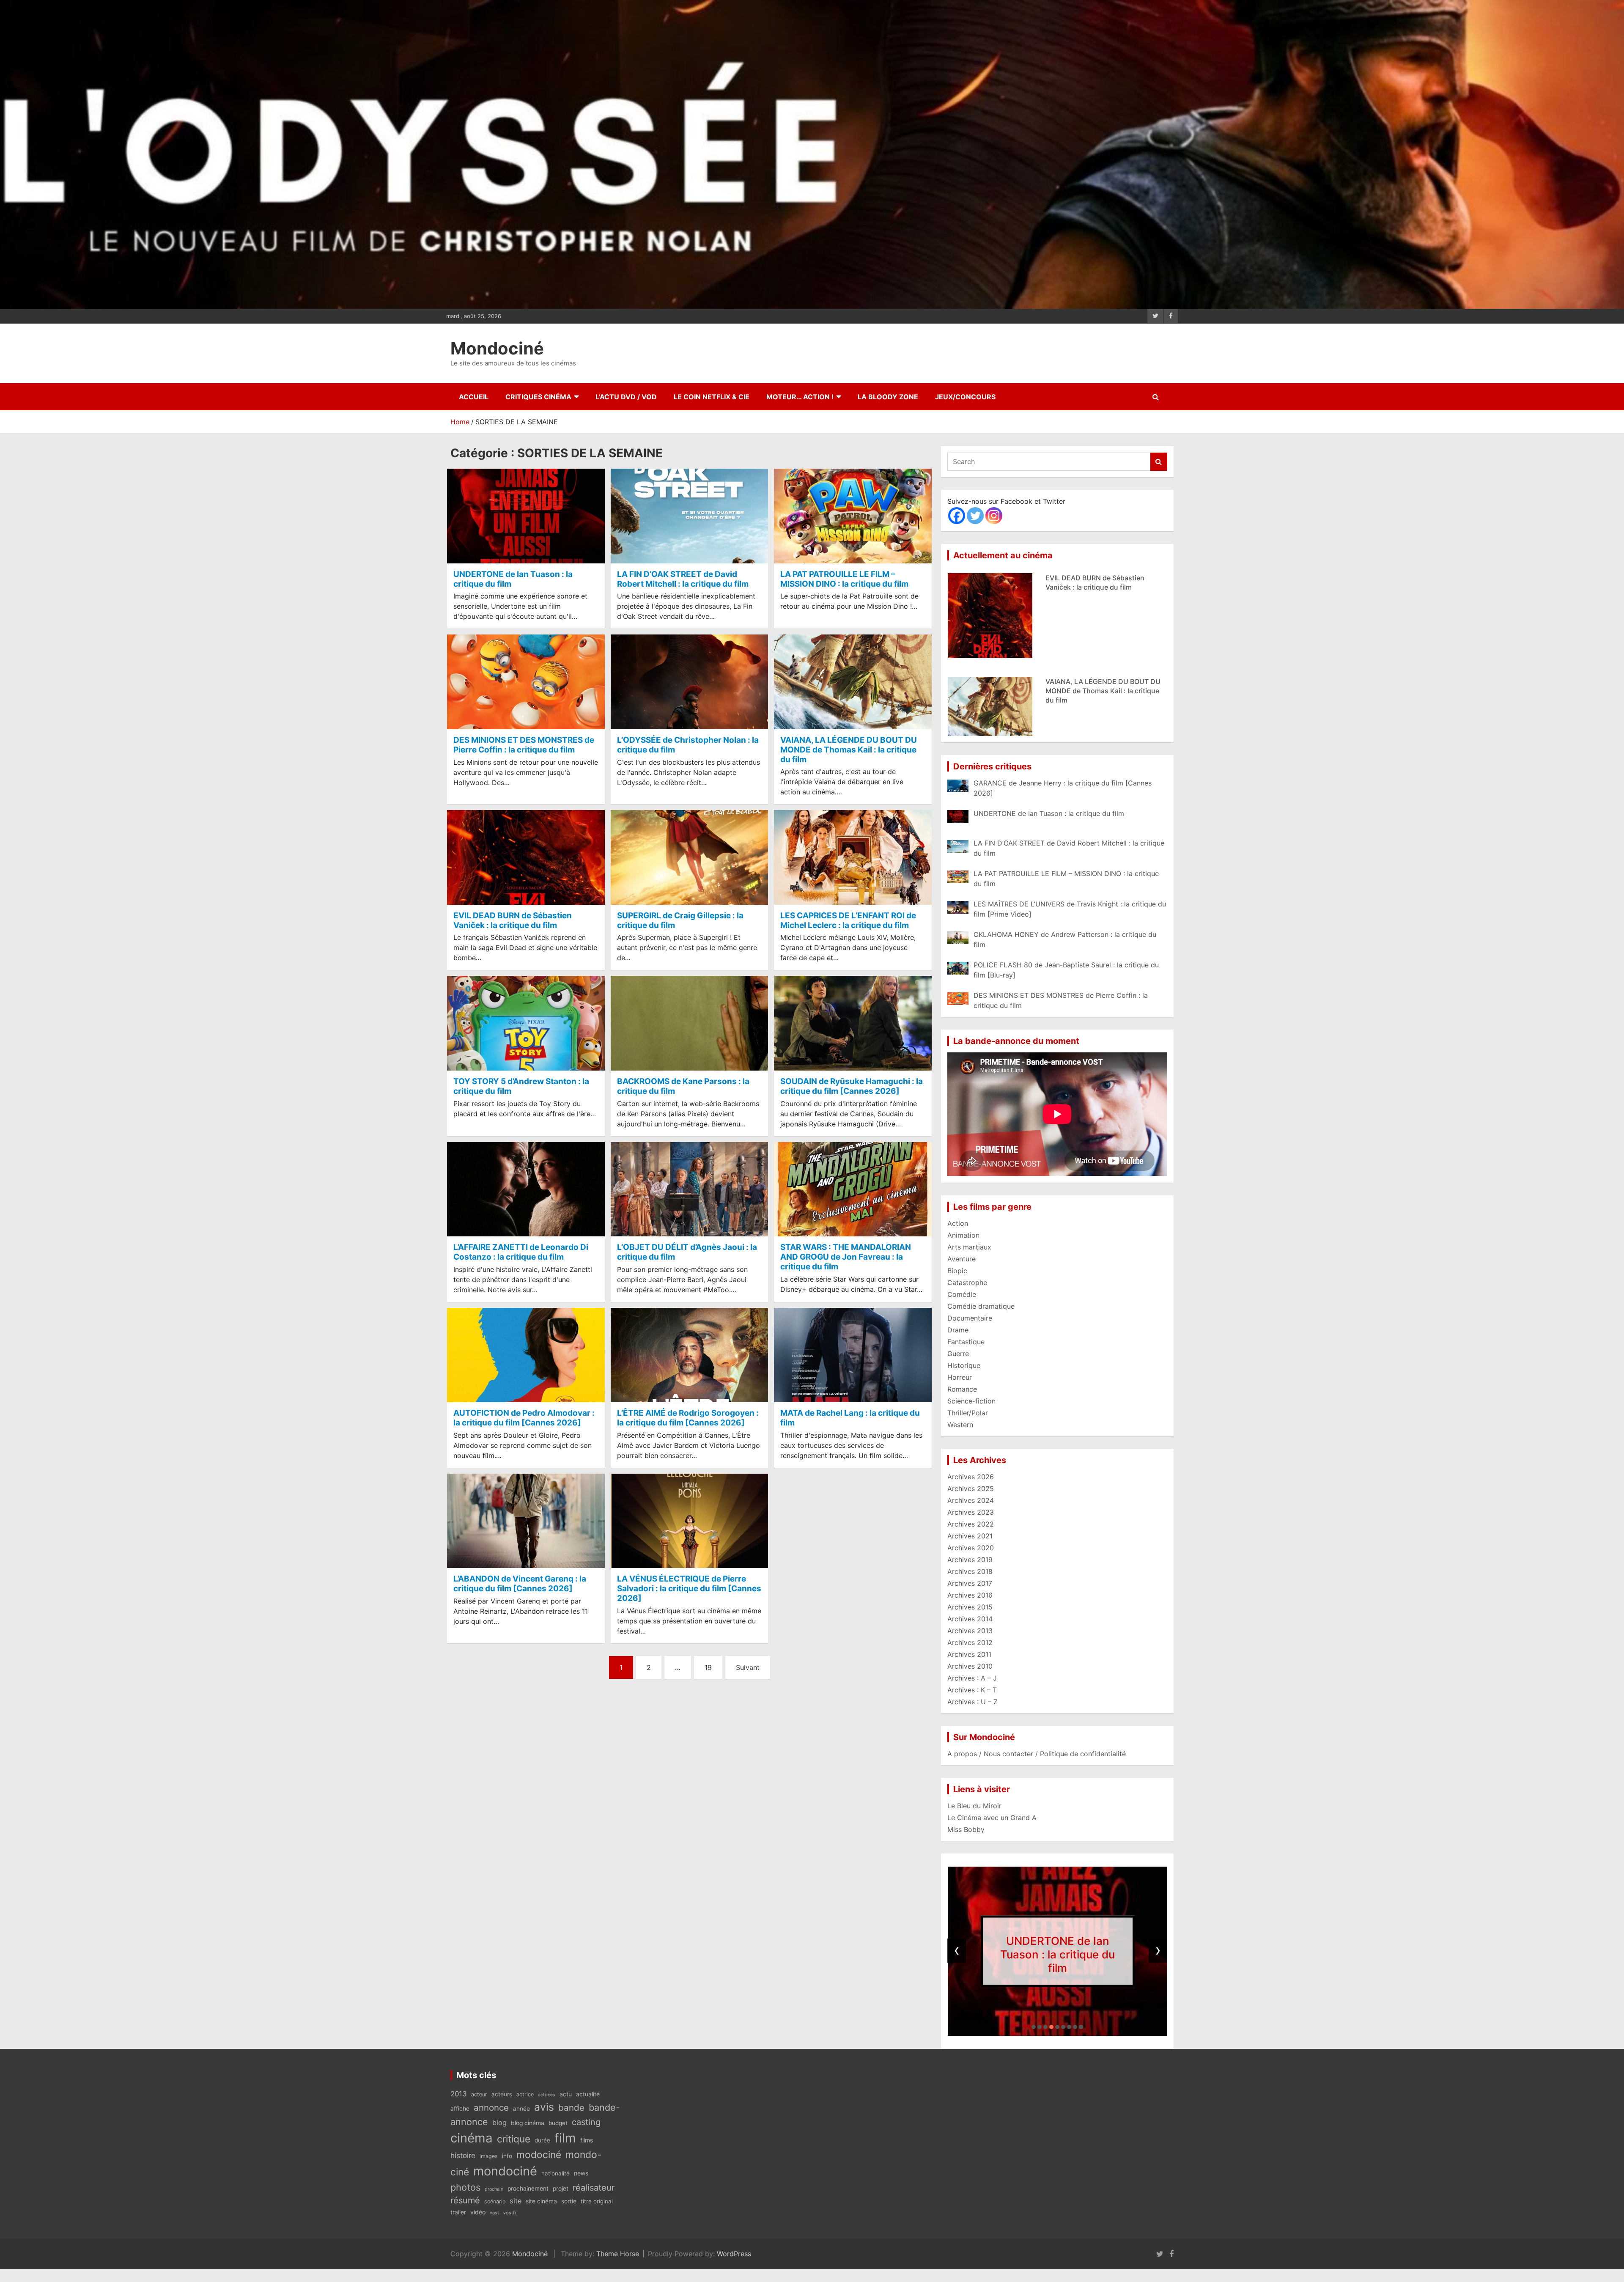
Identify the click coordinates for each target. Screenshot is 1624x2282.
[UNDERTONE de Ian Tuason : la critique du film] (526, 516)
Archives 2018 (970, 1571)
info (507, 2156)
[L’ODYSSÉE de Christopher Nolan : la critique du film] (690, 682)
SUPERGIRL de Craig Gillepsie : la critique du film (680, 920)
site (516, 2201)
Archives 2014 (970, 1619)
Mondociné (497, 348)
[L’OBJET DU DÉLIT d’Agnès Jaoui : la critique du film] (690, 1189)
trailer (458, 2212)
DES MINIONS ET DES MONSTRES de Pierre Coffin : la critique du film (524, 745)
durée (542, 2140)
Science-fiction (971, 1401)
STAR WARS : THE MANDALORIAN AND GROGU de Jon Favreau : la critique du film (846, 1257)
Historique (964, 1365)
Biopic (957, 1271)
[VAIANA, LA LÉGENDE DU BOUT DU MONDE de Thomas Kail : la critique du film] (853, 682)
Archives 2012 (970, 1642)
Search (1159, 462)
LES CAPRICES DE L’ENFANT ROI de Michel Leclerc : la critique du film (848, 920)
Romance (962, 1389)
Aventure (962, 1259)
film (565, 2138)
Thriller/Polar (968, 1413)
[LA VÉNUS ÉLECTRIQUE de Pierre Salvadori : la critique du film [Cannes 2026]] (690, 1521)
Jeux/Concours (965, 397)
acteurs (502, 2094)
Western (960, 1425)
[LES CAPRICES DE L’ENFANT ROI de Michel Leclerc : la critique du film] (853, 858)
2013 (459, 2094)
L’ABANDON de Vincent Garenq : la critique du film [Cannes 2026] (520, 1584)
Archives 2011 (969, 1654)
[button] (1034, 2027)
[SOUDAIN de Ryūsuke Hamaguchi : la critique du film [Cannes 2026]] (853, 1023)
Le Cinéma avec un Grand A (992, 1818)
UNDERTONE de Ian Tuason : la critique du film (513, 579)
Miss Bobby (966, 1829)
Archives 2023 (971, 1512)
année (521, 2109)
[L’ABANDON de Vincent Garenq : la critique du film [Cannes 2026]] (526, 1521)
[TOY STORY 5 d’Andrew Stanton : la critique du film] (526, 1023)
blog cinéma (528, 2123)
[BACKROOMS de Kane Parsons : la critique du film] (690, 1023)
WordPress (734, 2254)
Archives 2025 (971, 1488)
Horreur (960, 1377)
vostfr (510, 2213)
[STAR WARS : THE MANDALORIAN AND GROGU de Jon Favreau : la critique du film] (853, 1189)
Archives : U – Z (972, 1702)
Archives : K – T (972, 1690)
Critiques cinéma (538, 397)
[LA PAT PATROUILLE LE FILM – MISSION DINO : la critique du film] (853, 516)
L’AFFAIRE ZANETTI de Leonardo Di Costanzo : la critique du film (521, 1252)
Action (958, 1223)
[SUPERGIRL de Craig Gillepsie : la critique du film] (690, 858)
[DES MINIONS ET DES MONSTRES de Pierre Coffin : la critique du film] (526, 682)
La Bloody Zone (888, 397)
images (489, 2156)
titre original (597, 2201)
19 (708, 1667)
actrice (525, 2094)
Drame (958, 1330)
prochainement (528, 2189)
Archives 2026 (971, 1477)
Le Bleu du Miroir (974, 1806)
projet (561, 2189)
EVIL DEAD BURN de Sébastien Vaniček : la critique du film (513, 920)
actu (566, 2094)
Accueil (474, 397)
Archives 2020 (971, 1548)
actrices (547, 2095)
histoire (463, 2155)
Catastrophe (967, 1282)
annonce (491, 2108)
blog (499, 2123)
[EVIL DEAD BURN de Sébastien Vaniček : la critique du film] (526, 858)
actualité (588, 2094)
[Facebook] (957, 516)
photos (465, 2187)
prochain (494, 2189)
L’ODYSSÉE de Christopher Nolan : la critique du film (688, 745)
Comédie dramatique (981, 1306)
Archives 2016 (970, 1595)
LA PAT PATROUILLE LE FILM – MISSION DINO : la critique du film (844, 579)
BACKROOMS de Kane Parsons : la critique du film (683, 1086)
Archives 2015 (970, 1607)
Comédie (962, 1294)
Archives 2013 (970, 1631)
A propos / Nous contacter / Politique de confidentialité (1037, 1754)
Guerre (958, 1354)
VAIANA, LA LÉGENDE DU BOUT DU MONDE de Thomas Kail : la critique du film (849, 750)
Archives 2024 (971, 1500)
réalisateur (594, 2188)
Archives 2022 (971, 1524)
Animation (963, 1235)
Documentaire (970, 1318)
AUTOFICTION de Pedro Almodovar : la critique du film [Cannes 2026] (524, 1418)
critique (514, 2139)
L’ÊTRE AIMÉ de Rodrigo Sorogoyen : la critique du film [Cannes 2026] (688, 1418)
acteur (479, 2094)
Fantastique (966, 1342)
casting (586, 2122)
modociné (539, 2154)
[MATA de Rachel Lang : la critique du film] (853, 1355)
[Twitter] (975, 516)
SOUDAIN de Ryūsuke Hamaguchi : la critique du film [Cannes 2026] (852, 1086)
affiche (460, 2109)
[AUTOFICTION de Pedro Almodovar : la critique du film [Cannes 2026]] (526, 1355)
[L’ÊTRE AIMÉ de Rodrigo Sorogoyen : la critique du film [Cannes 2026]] (690, 1355)
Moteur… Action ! (800, 397)
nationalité (556, 2173)
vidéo (478, 2212)
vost (494, 2213)
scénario (495, 2201)
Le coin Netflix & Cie (712, 397)
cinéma (472, 2138)
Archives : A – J (972, 1678)
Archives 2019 (970, 1560)
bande (571, 2108)
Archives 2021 (970, 1536)
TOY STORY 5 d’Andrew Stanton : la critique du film (521, 1086)
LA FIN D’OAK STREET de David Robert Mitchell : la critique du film (683, 579)
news (581, 2173)
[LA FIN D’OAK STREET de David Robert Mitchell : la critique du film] (690, 516)
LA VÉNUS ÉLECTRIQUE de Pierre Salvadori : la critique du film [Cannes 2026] (689, 1589)
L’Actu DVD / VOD (626, 397)
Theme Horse (618, 2254)
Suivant (748, 1667)
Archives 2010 (970, 1666)
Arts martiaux (969, 1247)
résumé (465, 2200)
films (587, 2140)
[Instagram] (994, 516)
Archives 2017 (970, 1583)
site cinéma (541, 2201)
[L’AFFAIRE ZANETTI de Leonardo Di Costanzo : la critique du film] (526, 1189)
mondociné (505, 2171)
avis (544, 2107)
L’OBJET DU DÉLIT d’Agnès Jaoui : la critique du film (687, 1252)
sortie (569, 2201)
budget (558, 2123)
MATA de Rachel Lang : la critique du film (850, 1418)
